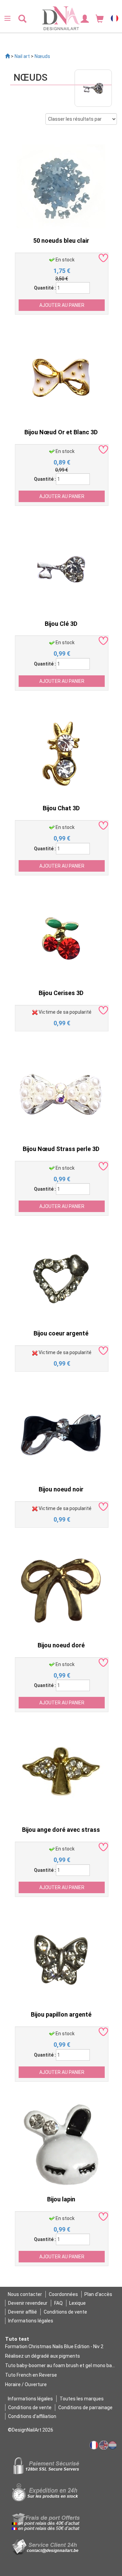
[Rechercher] (22, 18)
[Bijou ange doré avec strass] (61, 1775)
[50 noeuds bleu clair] (61, 186)
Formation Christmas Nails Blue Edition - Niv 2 (54, 2346)
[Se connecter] (85, 18)
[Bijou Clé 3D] (61, 569)
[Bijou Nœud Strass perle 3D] (61, 1094)
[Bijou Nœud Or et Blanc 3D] (61, 377)
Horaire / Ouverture (26, 2384)
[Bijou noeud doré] (61, 1590)
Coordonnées (63, 2294)
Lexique (77, 2303)
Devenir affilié (23, 2312)
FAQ (58, 2303)
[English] (104, 2445)
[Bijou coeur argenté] (61, 1279)
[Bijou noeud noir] (61, 1434)
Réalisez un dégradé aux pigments (43, 2356)
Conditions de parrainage (85, 2407)
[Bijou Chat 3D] (61, 753)
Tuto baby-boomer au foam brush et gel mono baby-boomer (61, 2365)
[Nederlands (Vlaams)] (113, 2445)
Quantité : (45, 288)
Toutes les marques (82, 2399)
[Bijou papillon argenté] (61, 1960)
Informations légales (31, 2321)
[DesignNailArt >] (7, 56)
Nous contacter (25, 2294)
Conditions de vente (65, 2312)
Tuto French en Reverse (31, 2375)
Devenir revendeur (28, 2303)
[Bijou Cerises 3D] (61, 938)
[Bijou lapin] (61, 2144)
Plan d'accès (98, 2294)
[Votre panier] (100, 18)
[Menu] (7, 18)
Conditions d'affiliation (32, 2416)
